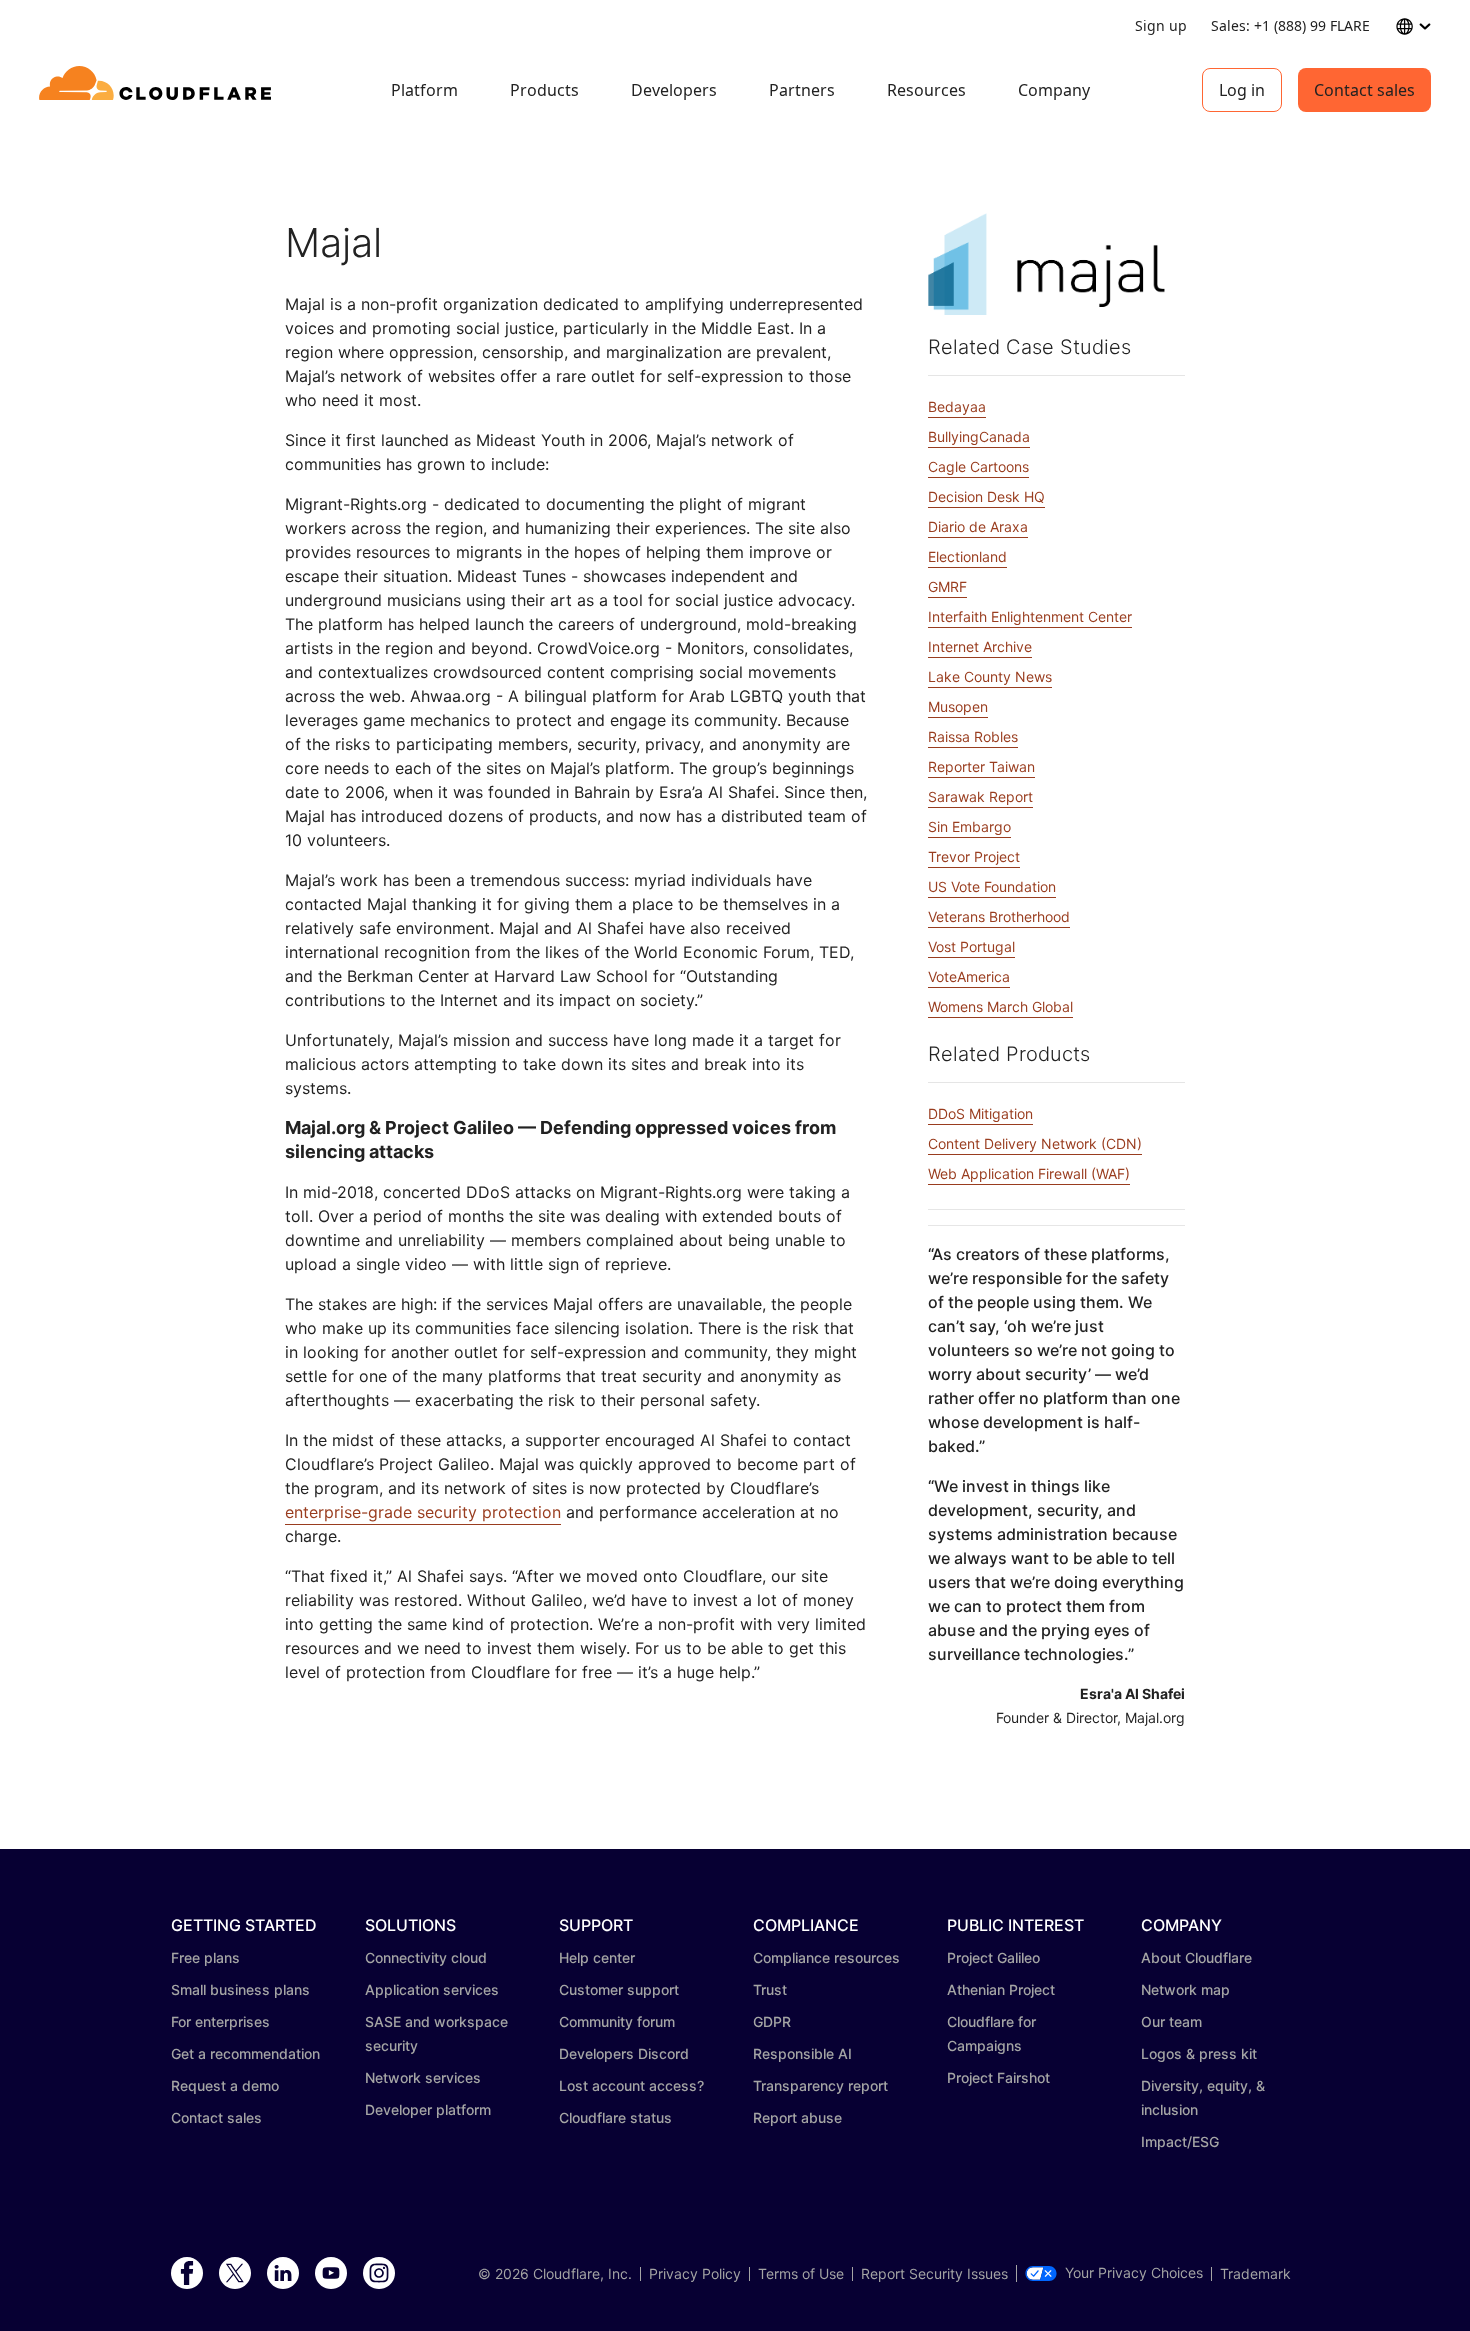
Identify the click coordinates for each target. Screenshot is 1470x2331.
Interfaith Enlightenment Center (1030, 616)
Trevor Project (974, 856)
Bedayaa (957, 406)
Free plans (205, 1957)
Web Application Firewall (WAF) (1029, 1173)
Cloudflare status (615, 2117)
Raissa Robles (973, 736)
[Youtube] (331, 2274)
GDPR (772, 2021)
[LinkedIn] (283, 2274)
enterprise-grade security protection (423, 1512)
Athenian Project (1001, 1989)
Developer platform (428, 2109)
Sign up (1161, 25)
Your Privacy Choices (1134, 2273)
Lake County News (990, 676)
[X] (235, 2274)
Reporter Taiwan (981, 766)
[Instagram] (379, 2274)
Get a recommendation (245, 2053)
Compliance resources (826, 1957)
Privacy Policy (695, 2274)
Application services (432, 1989)
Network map (1185, 1989)
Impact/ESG (1180, 2141)
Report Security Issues (934, 2274)
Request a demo (225, 2085)
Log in (1242, 90)
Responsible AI (802, 2053)
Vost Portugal (971, 946)
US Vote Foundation (992, 886)
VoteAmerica (969, 976)
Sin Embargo (969, 826)
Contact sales (1364, 90)
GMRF (947, 586)
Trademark (1255, 2274)
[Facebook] (187, 2274)
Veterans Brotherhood (999, 916)
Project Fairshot (998, 2077)
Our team (1171, 2021)
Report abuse (797, 2117)
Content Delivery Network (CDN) (1035, 1143)
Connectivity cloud (426, 1957)
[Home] (158, 90)
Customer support (619, 1989)
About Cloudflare (1196, 1957)
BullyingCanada (979, 436)
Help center (597, 1957)
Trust (770, 1989)
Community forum (617, 2021)
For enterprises (220, 2021)
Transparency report (820, 2085)
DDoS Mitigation (980, 1113)
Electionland (967, 556)
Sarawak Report (980, 796)
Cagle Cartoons (978, 466)
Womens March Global (1000, 1006)
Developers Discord (624, 2053)
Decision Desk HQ (986, 496)
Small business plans (240, 1989)
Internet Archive (980, 646)
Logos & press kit (1199, 2053)
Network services (423, 2077)
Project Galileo (993, 1957)
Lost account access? (631, 2085)
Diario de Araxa (978, 526)
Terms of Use (801, 2274)
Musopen (958, 706)
